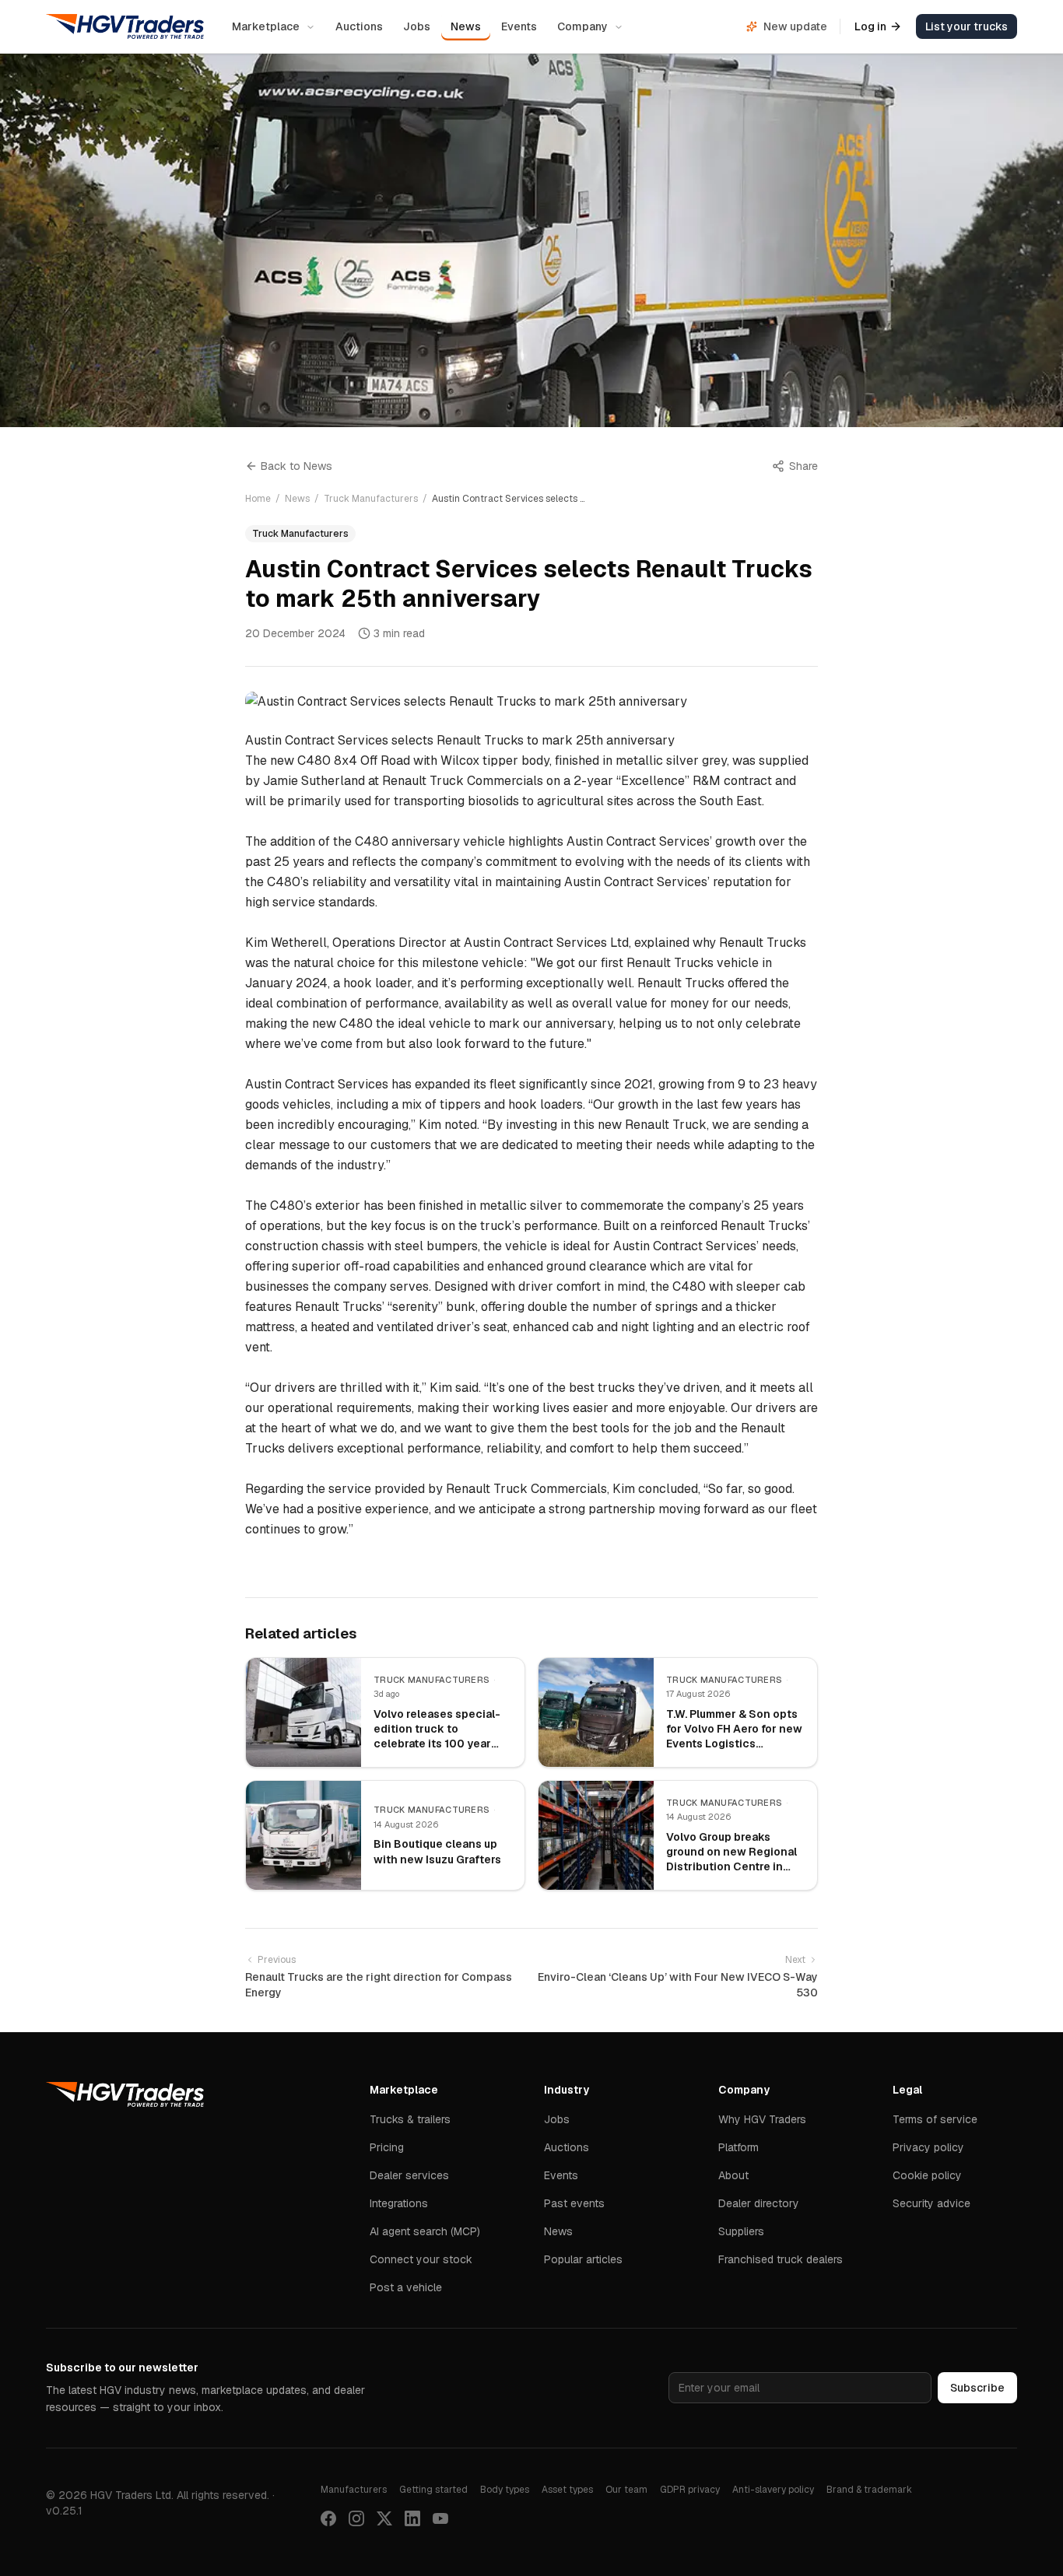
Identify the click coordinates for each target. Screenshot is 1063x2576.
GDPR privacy (690, 2490)
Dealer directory (759, 2203)
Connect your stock (421, 2259)
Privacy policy (928, 2147)
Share (803, 466)
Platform (738, 2147)
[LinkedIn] (412, 2518)
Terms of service (935, 2119)
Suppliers (741, 2231)
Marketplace (266, 26)
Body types (505, 2490)
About (733, 2175)
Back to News (296, 466)
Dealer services (409, 2175)
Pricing (387, 2147)
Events (519, 26)
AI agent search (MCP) (425, 2231)
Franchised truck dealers (781, 2259)
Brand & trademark (869, 2490)
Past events (574, 2203)
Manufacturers (354, 2490)
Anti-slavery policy (773, 2490)
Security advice (931, 2203)
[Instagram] (356, 2518)
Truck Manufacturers (371, 499)
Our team (626, 2490)
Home (258, 499)
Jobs (417, 26)
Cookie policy (927, 2175)
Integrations (399, 2203)
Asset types (567, 2490)
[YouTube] (440, 2518)
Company (582, 26)
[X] (384, 2518)
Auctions (359, 26)
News (466, 26)
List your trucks (967, 26)
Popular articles (583, 2259)
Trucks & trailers (410, 2119)
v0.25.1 (64, 2511)
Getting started (433, 2490)
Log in (870, 26)
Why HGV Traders (762, 2119)
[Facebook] (328, 2518)
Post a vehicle (406, 2287)
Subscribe (977, 2388)
